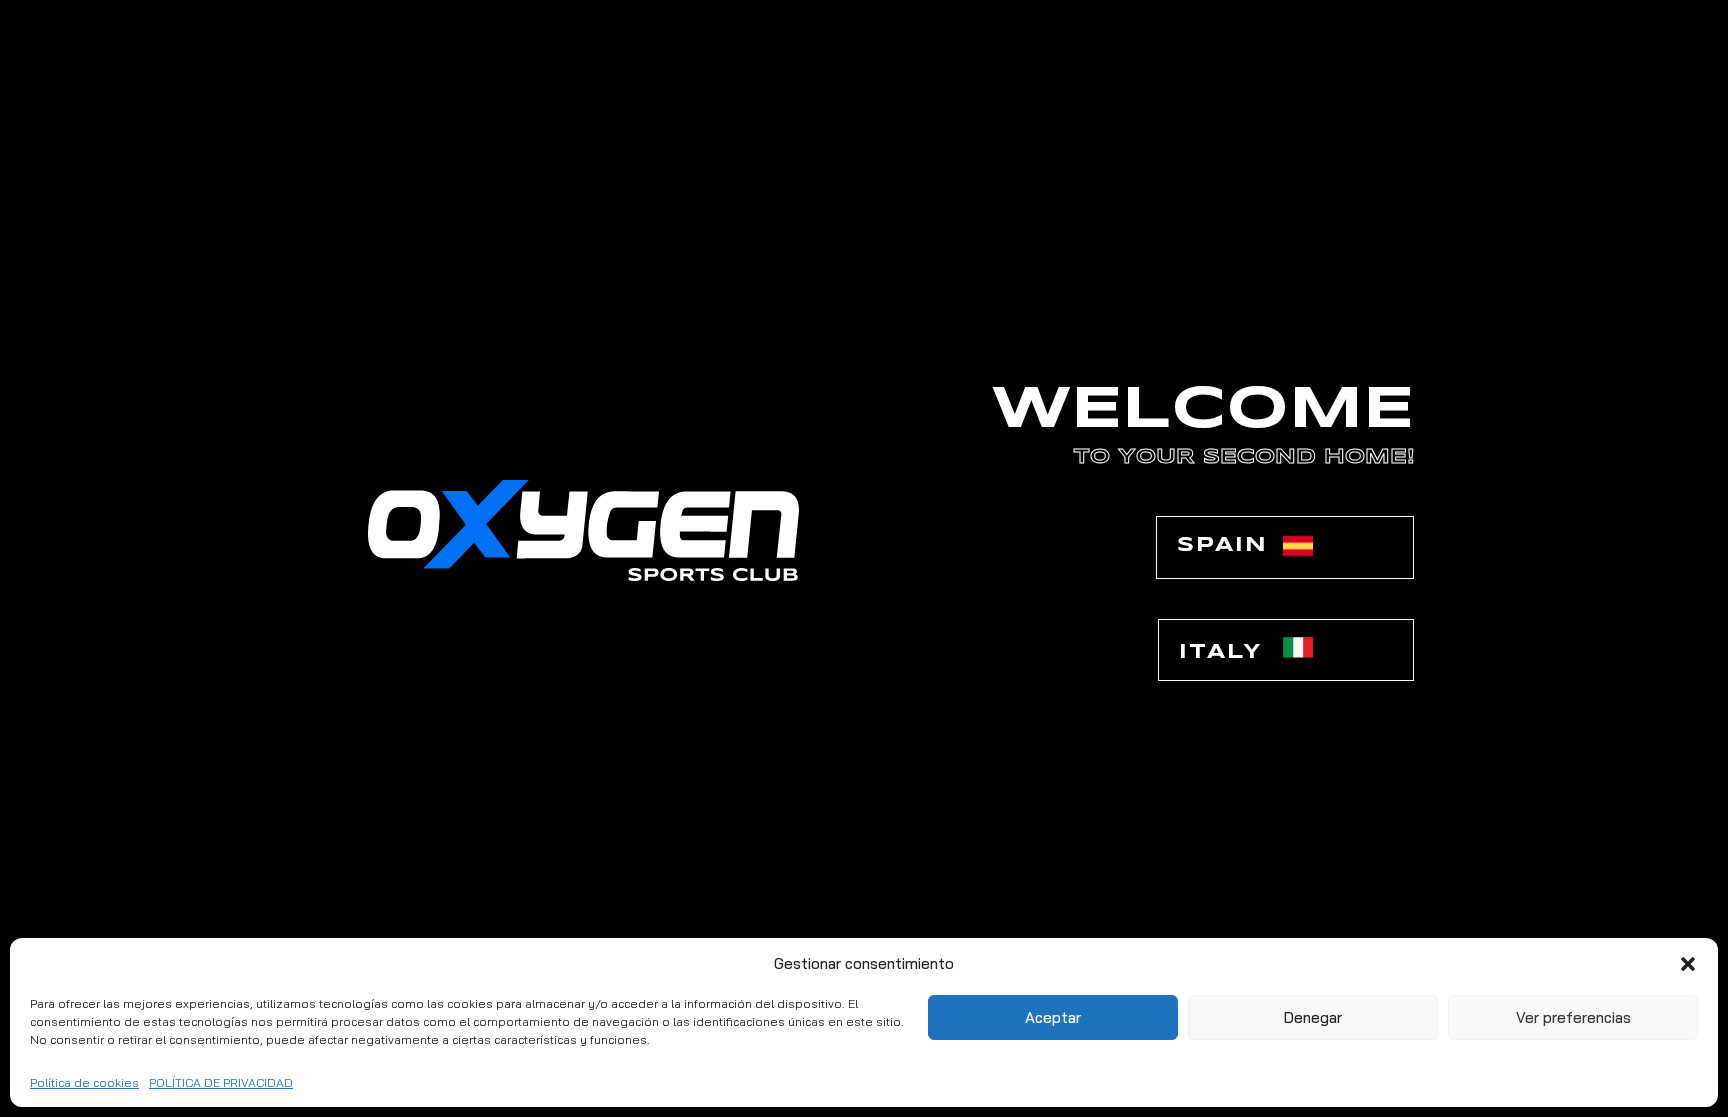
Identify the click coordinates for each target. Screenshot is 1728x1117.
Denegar (1313, 1017)
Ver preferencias (1573, 1017)
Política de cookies (84, 1082)
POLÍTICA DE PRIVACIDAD (221, 1082)
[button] (1688, 964)
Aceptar (1053, 1017)
